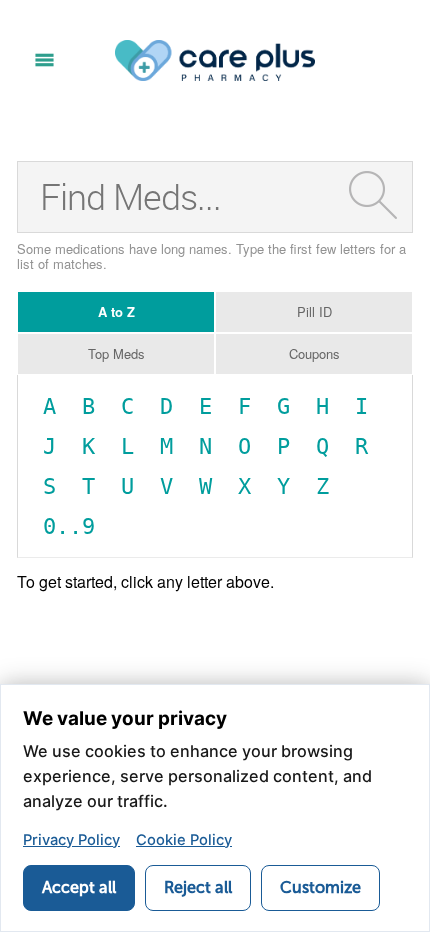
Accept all (79, 887)
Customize (320, 887)
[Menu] (44, 60)
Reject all (198, 887)
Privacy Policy (71, 840)
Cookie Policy (184, 840)
